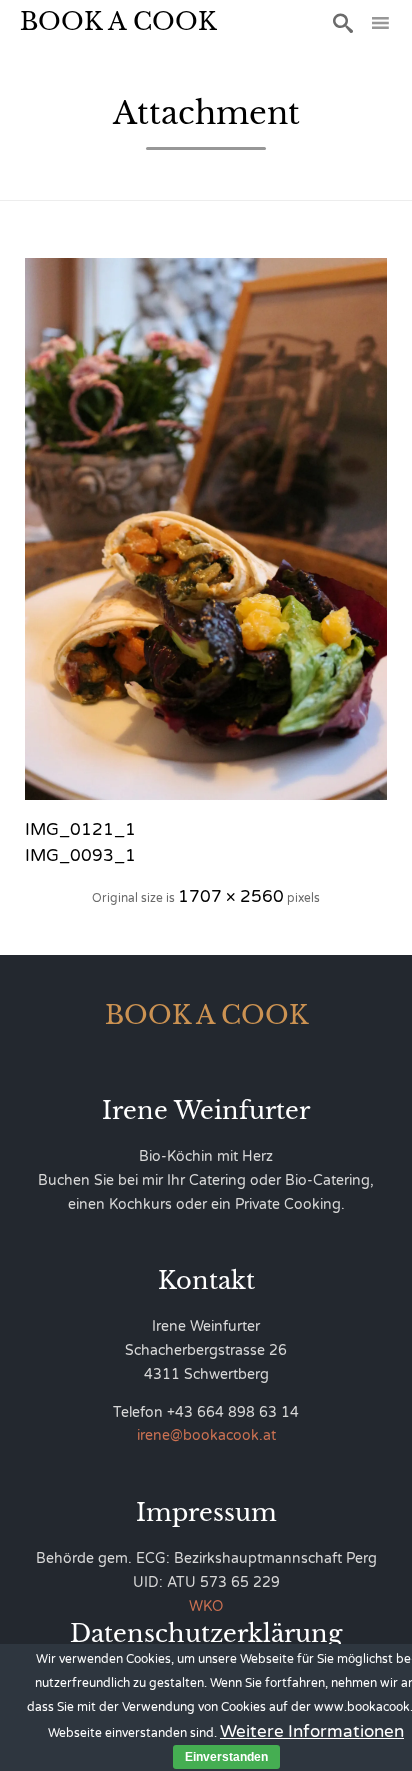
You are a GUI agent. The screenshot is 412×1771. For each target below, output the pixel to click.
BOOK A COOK (118, 21)
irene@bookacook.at (206, 1435)
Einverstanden (226, 1757)
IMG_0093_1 (80, 855)
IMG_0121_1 (80, 829)
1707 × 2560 (231, 896)
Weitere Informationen (312, 1731)
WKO (206, 1606)
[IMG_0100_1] (206, 529)
